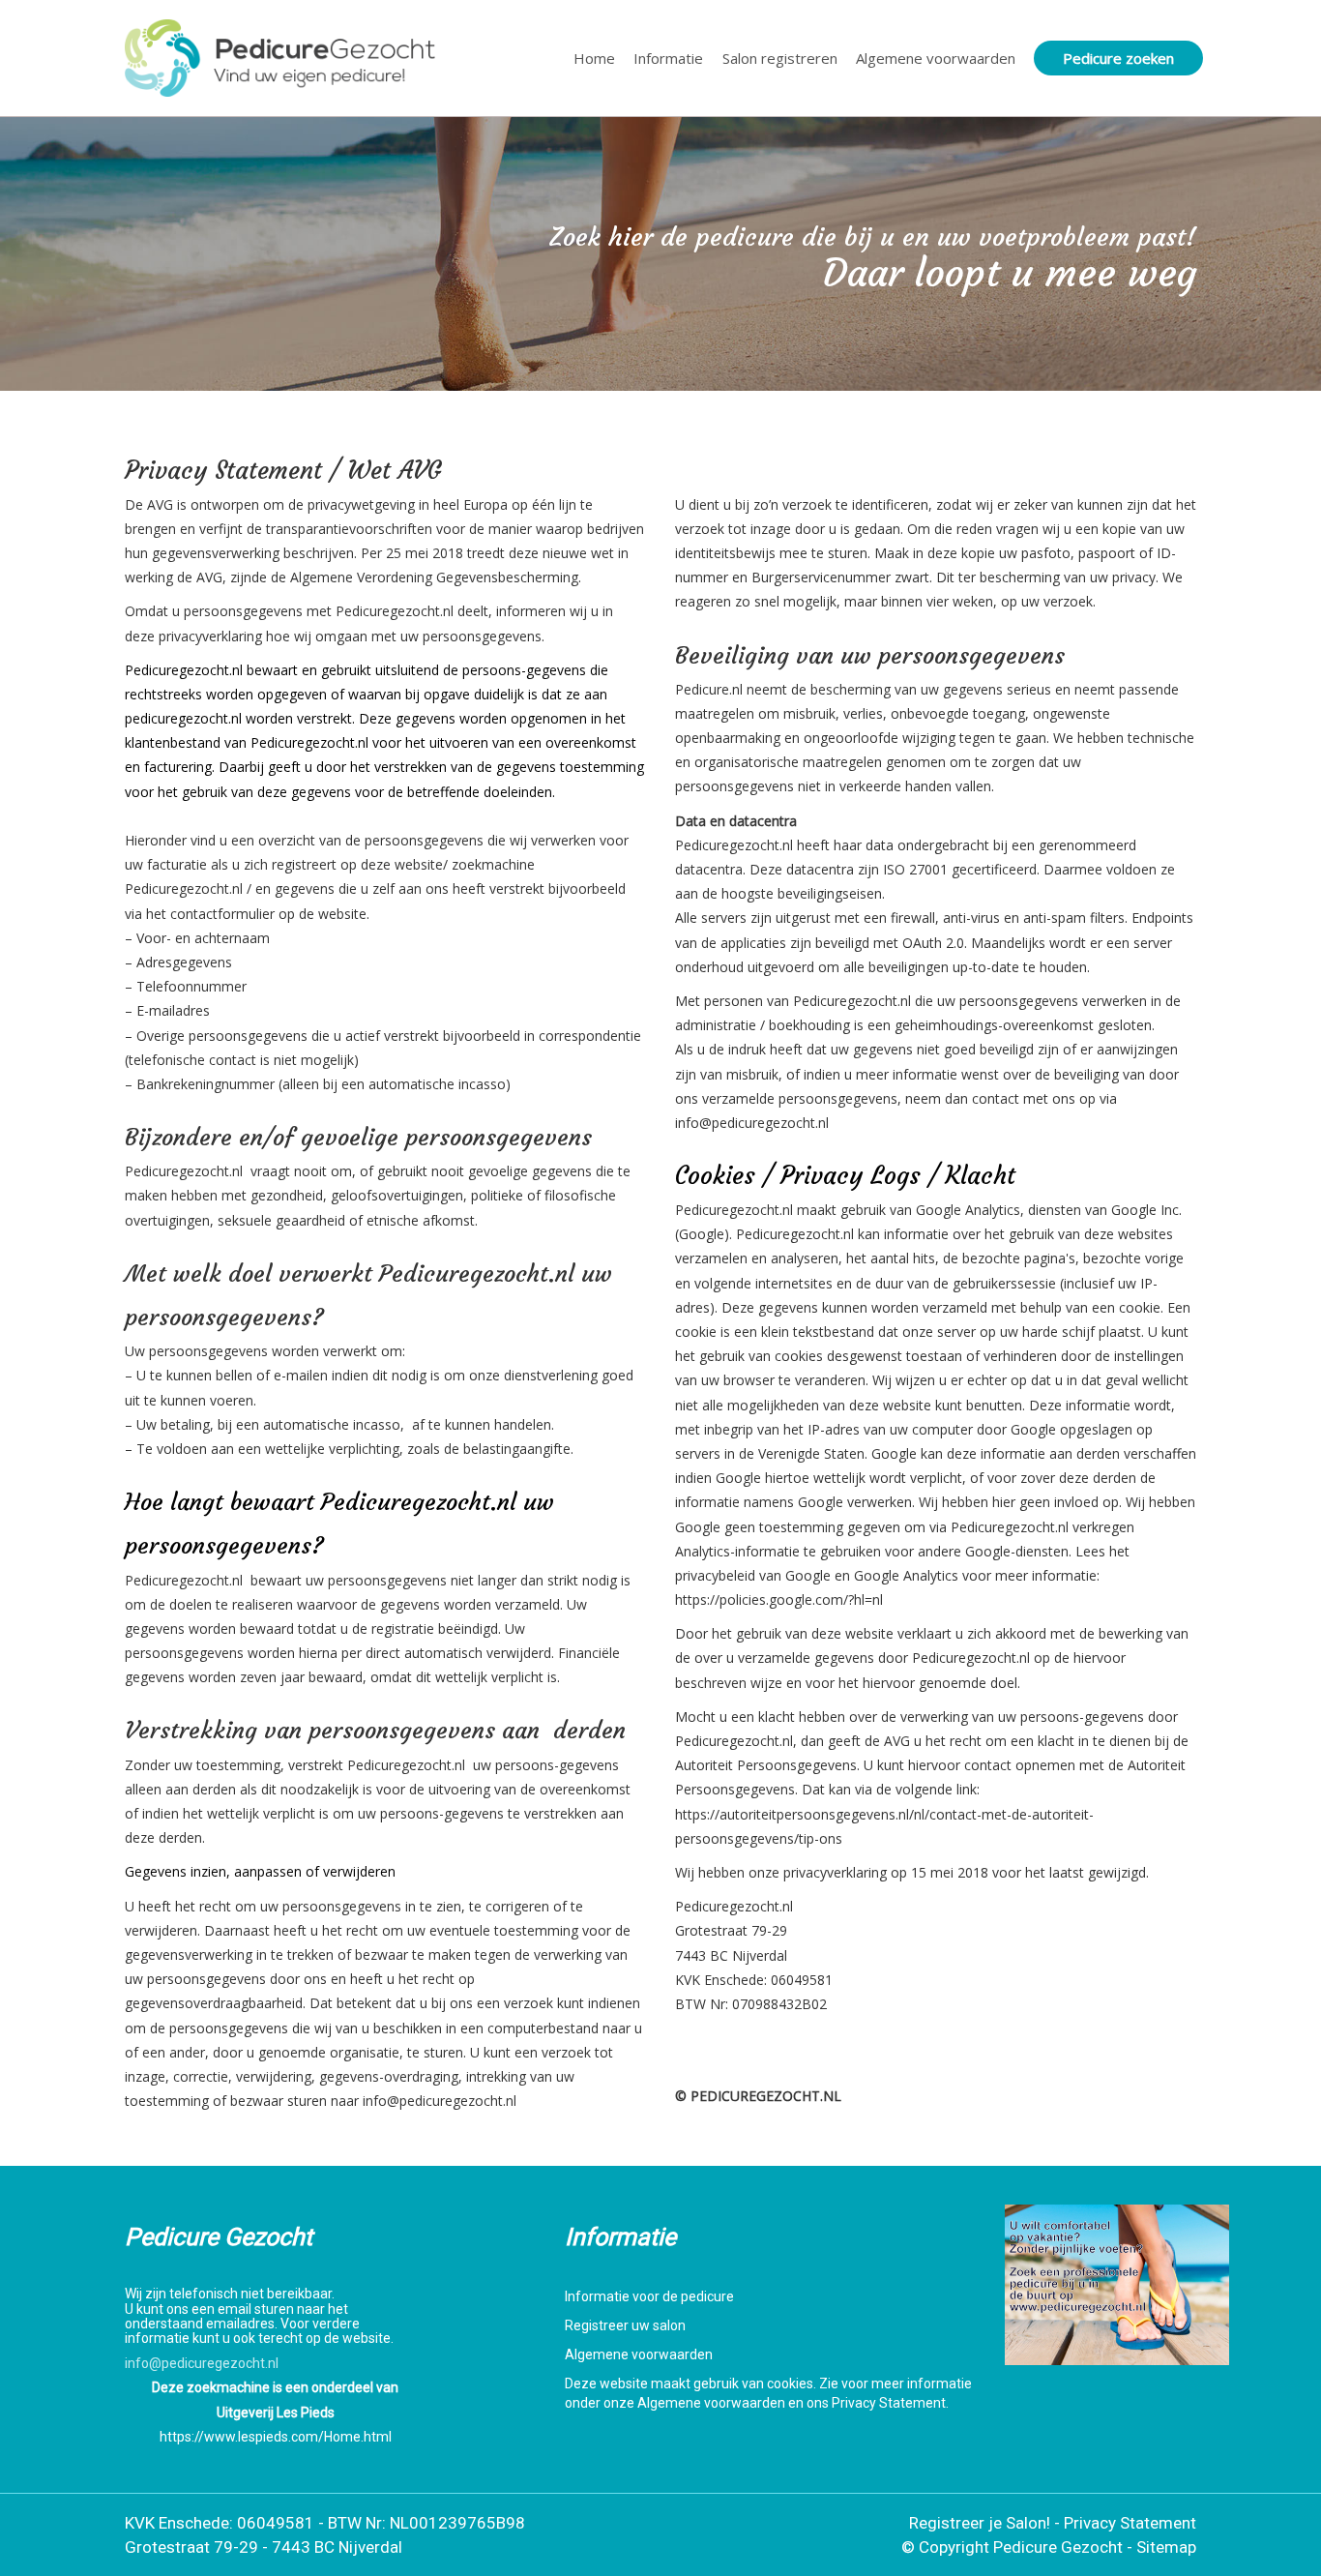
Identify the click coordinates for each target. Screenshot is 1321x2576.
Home (594, 58)
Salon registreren (780, 58)
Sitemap (1166, 2547)
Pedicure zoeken (1118, 58)
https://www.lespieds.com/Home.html (276, 2437)
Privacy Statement (1130, 2523)
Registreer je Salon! (980, 2523)
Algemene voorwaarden (936, 58)
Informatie (668, 58)
